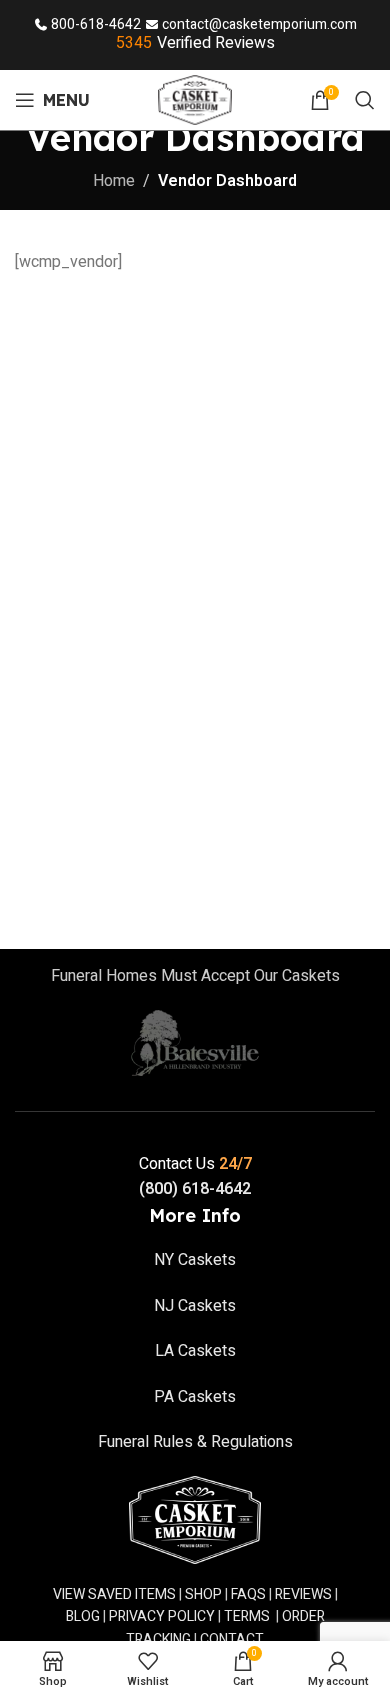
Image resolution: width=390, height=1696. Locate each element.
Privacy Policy (162, 1616)
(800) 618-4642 (195, 1189)
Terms (247, 1616)
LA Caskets (195, 1351)
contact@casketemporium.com (259, 24)
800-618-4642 (96, 24)
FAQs (248, 1594)
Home (114, 181)
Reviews (303, 1594)
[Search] (365, 100)
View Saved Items (114, 1594)
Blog (83, 1616)
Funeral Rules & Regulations (195, 1442)
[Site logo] (195, 99)
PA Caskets (195, 1397)
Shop (203, 1594)
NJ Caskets (195, 1306)
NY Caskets (195, 1260)
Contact (232, 1639)
